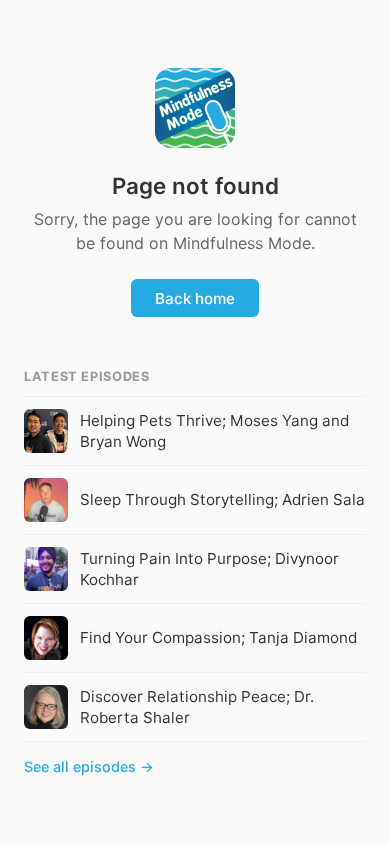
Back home (195, 298)
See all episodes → (89, 766)
